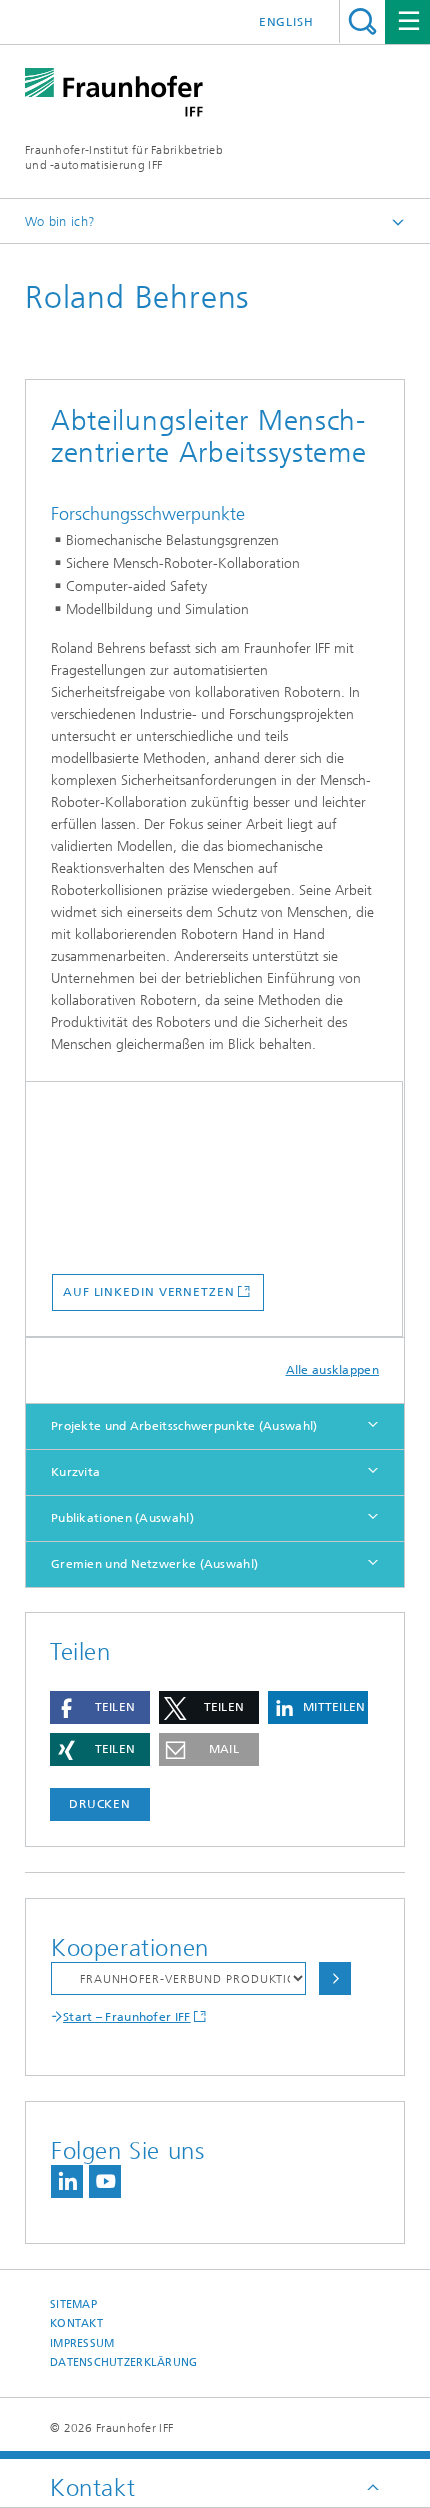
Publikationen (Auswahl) (122, 1518)
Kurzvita (75, 1472)
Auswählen (335, 1978)
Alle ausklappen (333, 1370)
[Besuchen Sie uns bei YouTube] (105, 2181)
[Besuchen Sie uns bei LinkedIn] (67, 2181)
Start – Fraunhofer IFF (127, 2017)
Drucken (100, 1804)
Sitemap (73, 2304)
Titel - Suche (362, 21)
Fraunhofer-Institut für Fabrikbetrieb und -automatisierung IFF (124, 157)
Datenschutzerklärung (124, 2362)
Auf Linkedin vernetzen (149, 1292)
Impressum (82, 2343)
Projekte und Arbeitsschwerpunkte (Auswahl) (184, 1426)
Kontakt (76, 2323)
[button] (100, 1707)
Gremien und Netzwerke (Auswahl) (154, 1564)
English (286, 22)
